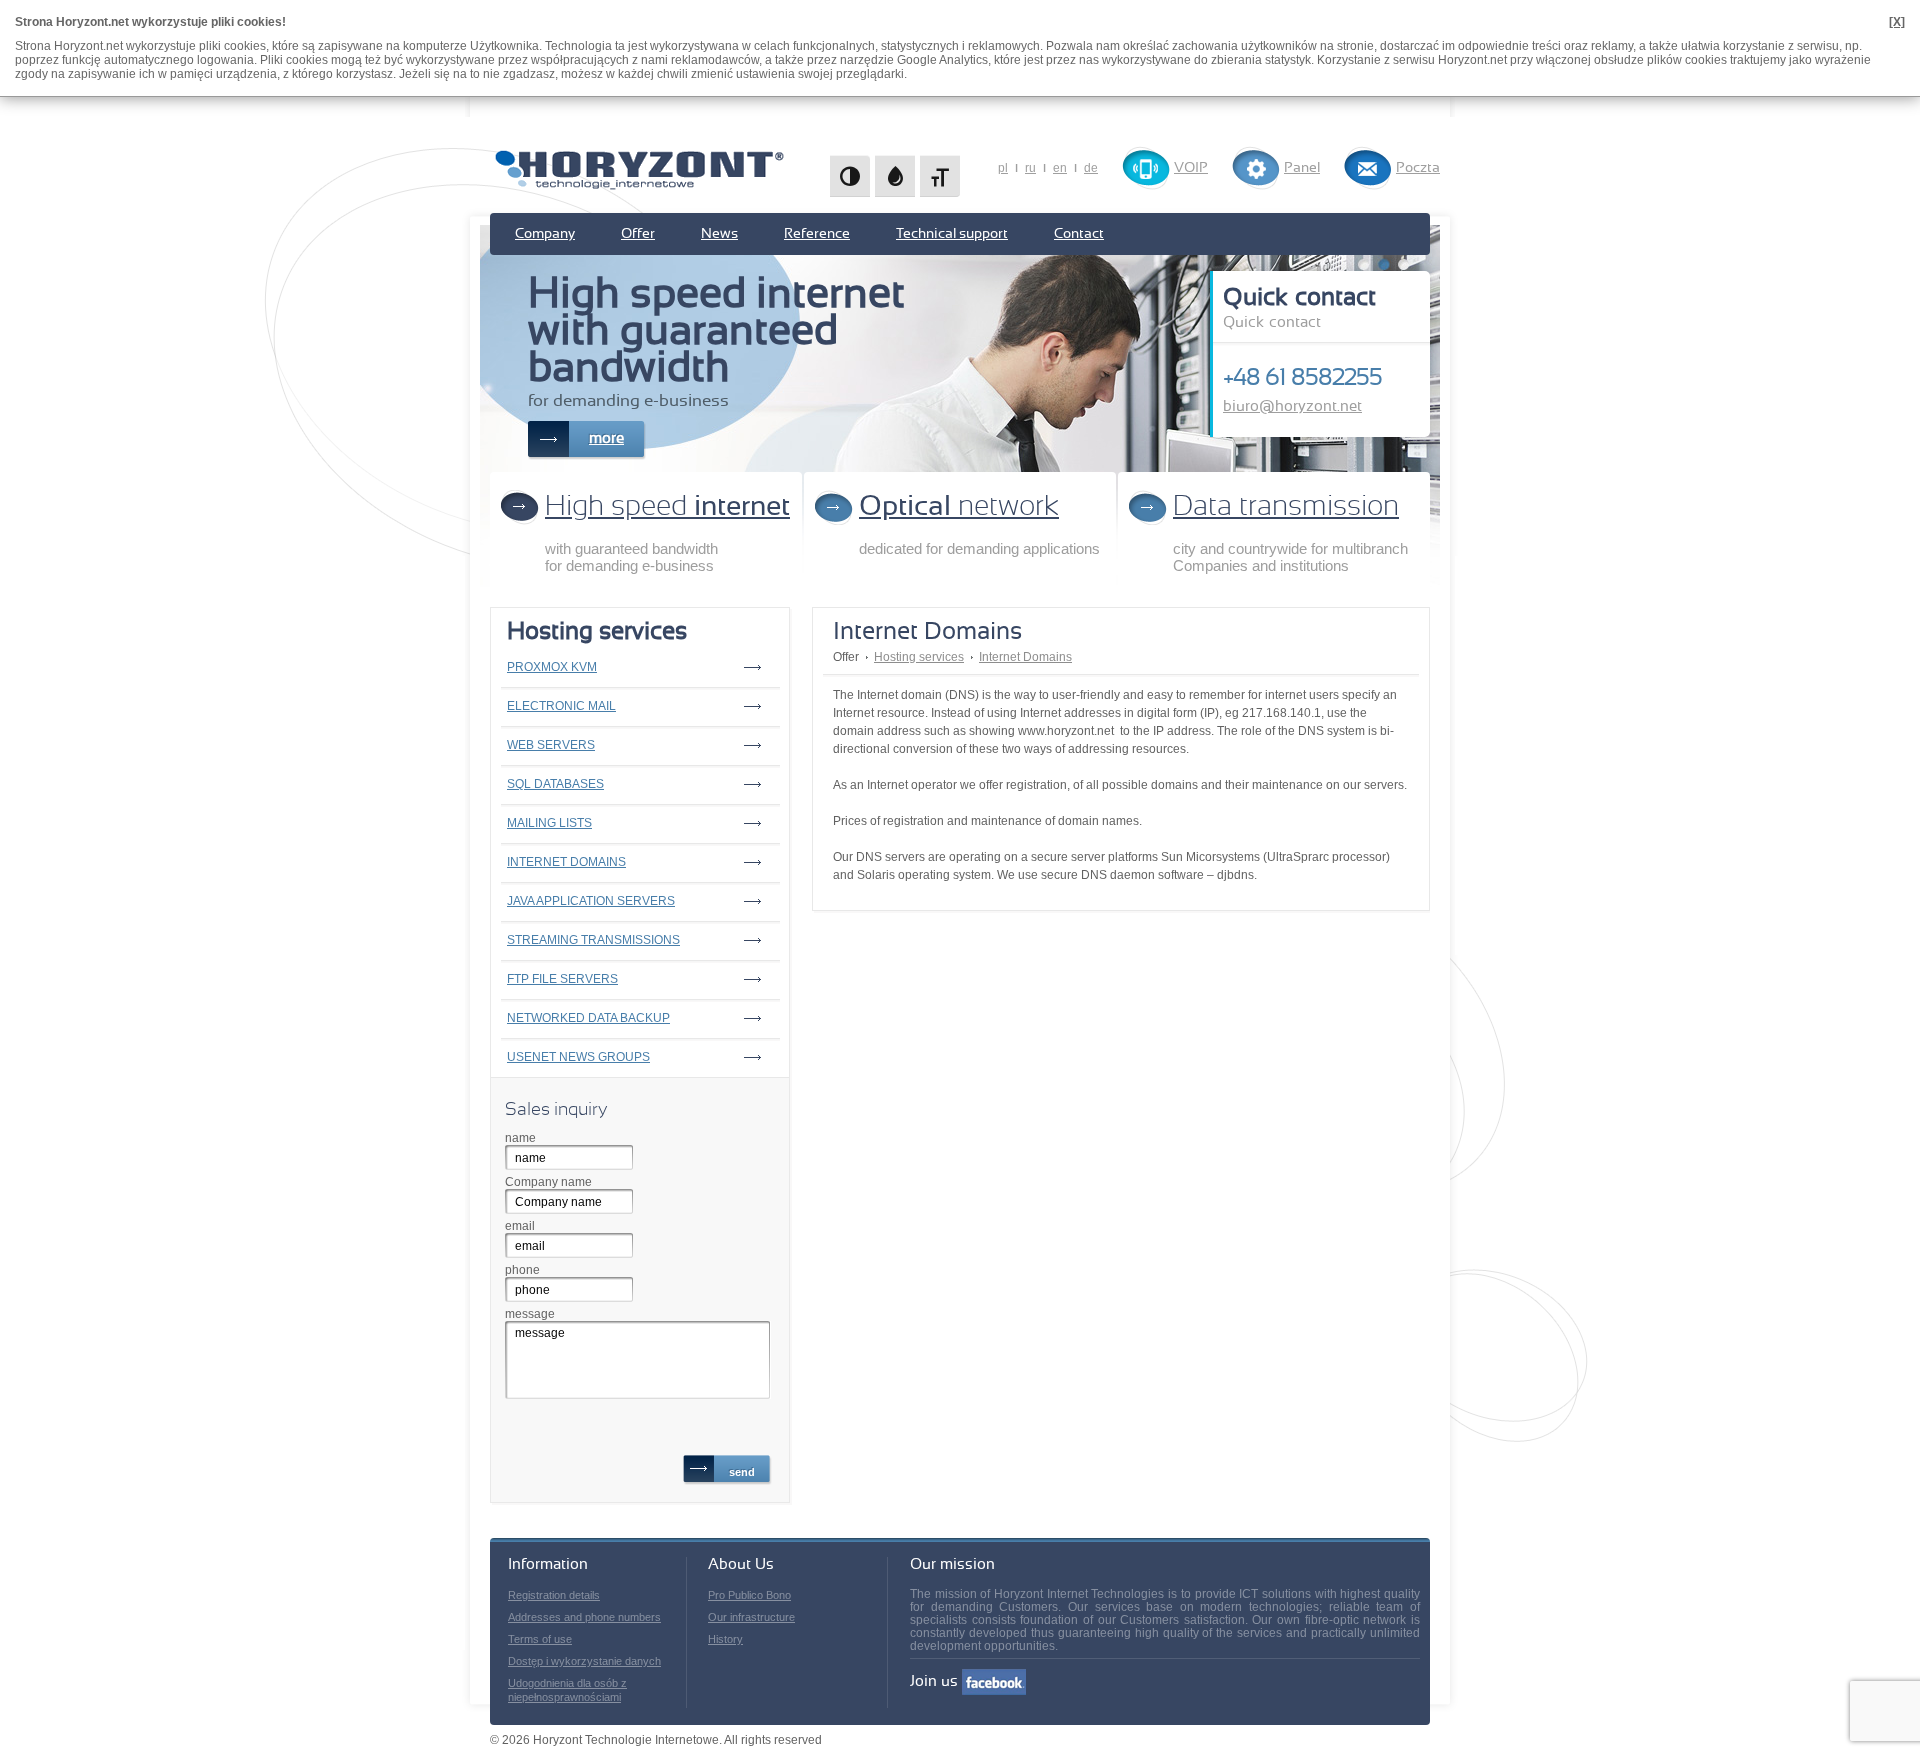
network (959, 507)
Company (545, 234)
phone (522, 1270)
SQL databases (555, 784)
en (1060, 168)
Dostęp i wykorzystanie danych (584, 1661)
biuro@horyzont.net (1292, 406)
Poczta (1418, 168)
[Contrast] (850, 176)
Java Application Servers (591, 901)
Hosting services (919, 657)
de (1091, 168)
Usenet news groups (578, 1057)
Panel (1302, 168)
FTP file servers (562, 979)
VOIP (1191, 168)
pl (1003, 168)
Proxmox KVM (552, 667)
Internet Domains (566, 862)
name (520, 1138)
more (606, 438)
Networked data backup (588, 1018)
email (520, 1226)
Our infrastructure (751, 1617)
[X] (1897, 22)
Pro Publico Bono (749, 1595)
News (719, 234)
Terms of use (540, 1639)
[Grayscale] (895, 176)
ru (1030, 168)
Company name (548, 1182)
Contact (1079, 234)
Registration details (554, 1595)
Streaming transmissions (593, 940)
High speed (667, 507)
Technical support (952, 234)
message (530, 1314)
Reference (817, 234)
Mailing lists (549, 823)
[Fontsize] (940, 176)
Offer (638, 234)
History (725, 1639)
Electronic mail (561, 706)
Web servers (551, 745)
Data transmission (1286, 507)
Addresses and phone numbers (584, 1617)
